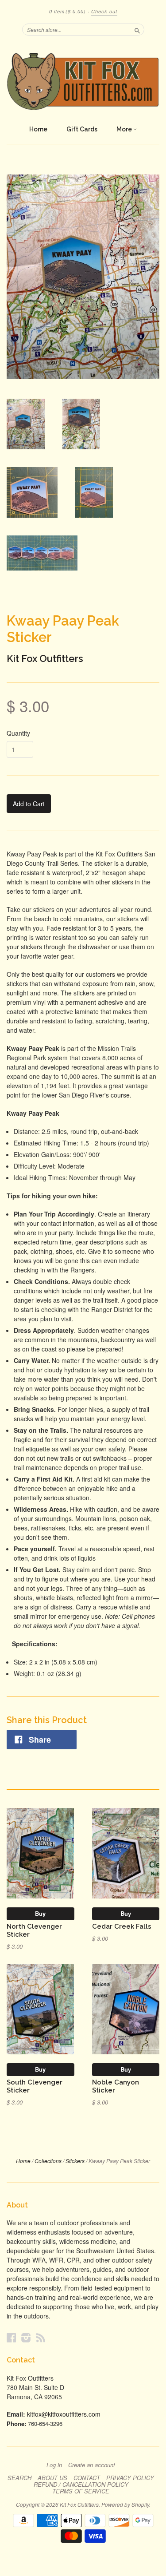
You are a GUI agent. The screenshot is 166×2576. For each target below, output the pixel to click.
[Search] (137, 29)
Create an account (92, 2465)
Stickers (75, 2161)
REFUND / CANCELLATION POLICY (81, 2485)
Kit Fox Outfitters (45, 658)
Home (38, 129)
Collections (48, 2161)
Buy (40, 1913)
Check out (104, 11)
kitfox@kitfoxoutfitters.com (64, 2414)
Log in (54, 2465)
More (125, 129)
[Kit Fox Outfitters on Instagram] (26, 2337)
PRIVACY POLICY (130, 2478)
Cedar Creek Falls (122, 1926)
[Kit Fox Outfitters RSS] (41, 2337)
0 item (68, 11)
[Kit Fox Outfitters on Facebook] (12, 2337)
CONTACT (87, 2478)
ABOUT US (52, 2478)
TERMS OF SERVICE (81, 2491)
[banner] (83, 81)
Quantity (18, 733)
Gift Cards (82, 129)
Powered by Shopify (125, 2504)
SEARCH (19, 2478)
